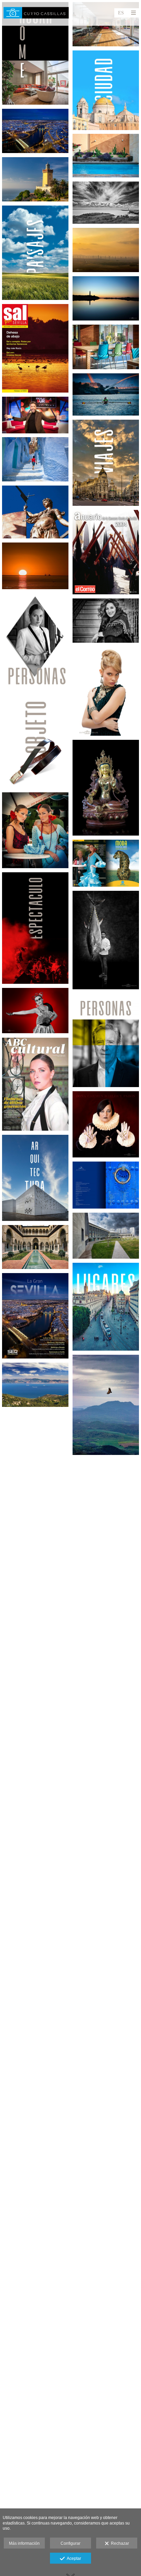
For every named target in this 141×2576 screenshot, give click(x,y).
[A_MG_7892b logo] (106, 298)
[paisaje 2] (35, 253)
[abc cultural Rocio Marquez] (35, 1084)
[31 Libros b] (106, 863)
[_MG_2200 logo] (106, 394)
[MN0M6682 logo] (35, 459)
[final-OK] (106, 552)
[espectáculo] (35, 928)
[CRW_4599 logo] (106, 1405)
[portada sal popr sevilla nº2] (35, 348)
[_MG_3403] (106, 1236)
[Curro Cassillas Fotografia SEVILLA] (36, 13)
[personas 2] (106, 1040)
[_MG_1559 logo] (106, 691)
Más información (24, 2543)
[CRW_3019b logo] (35, 830)
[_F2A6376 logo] (35, 1011)
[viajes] (106, 463)
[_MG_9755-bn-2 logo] (106, 940)
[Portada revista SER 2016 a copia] (35, 1316)
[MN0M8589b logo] (106, 250)
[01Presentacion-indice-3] (106, 1185)
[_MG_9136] (106, 156)
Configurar (70, 2543)
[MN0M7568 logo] (35, 179)
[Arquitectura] (35, 1178)
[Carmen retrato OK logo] (106, 1124)
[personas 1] (35, 641)
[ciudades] (106, 90)
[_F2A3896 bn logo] (106, 621)
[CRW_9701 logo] (35, 566)
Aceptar (73, 2558)
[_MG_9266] (106, 788)
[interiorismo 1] (35, 53)
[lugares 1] (106, 1307)
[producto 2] (35, 741)
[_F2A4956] (35, 415)
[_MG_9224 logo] (35, 131)
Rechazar (119, 2543)
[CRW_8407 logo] (35, 1385)
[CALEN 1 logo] (35, 512)
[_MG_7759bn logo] (106, 203)
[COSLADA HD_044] (106, 347)
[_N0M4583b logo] (35, 1247)
